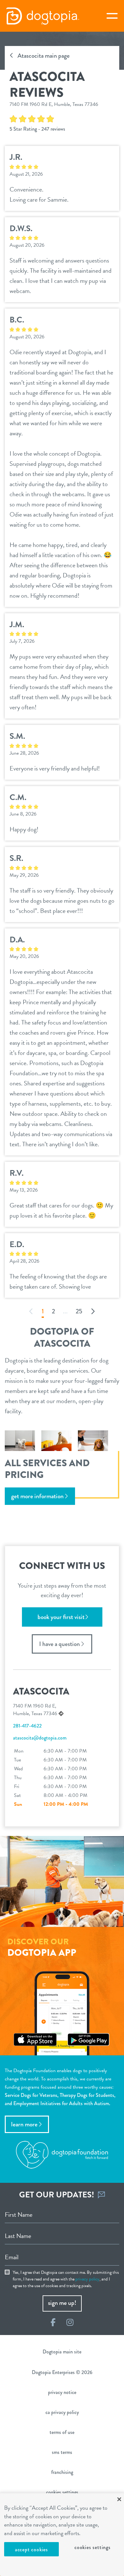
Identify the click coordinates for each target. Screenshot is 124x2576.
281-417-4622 (27, 1726)
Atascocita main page (43, 56)
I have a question (59, 1644)
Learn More (24, 2124)
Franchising (62, 2472)
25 (79, 1312)
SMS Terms (62, 2452)
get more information (37, 1496)
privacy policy (87, 2279)
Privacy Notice (62, 2392)
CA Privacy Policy (62, 2412)
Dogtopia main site (62, 2352)
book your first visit (61, 1617)
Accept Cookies (31, 2550)
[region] (62, 2535)
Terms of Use (62, 2432)
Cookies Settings (93, 2547)
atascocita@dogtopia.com (40, 1738)
